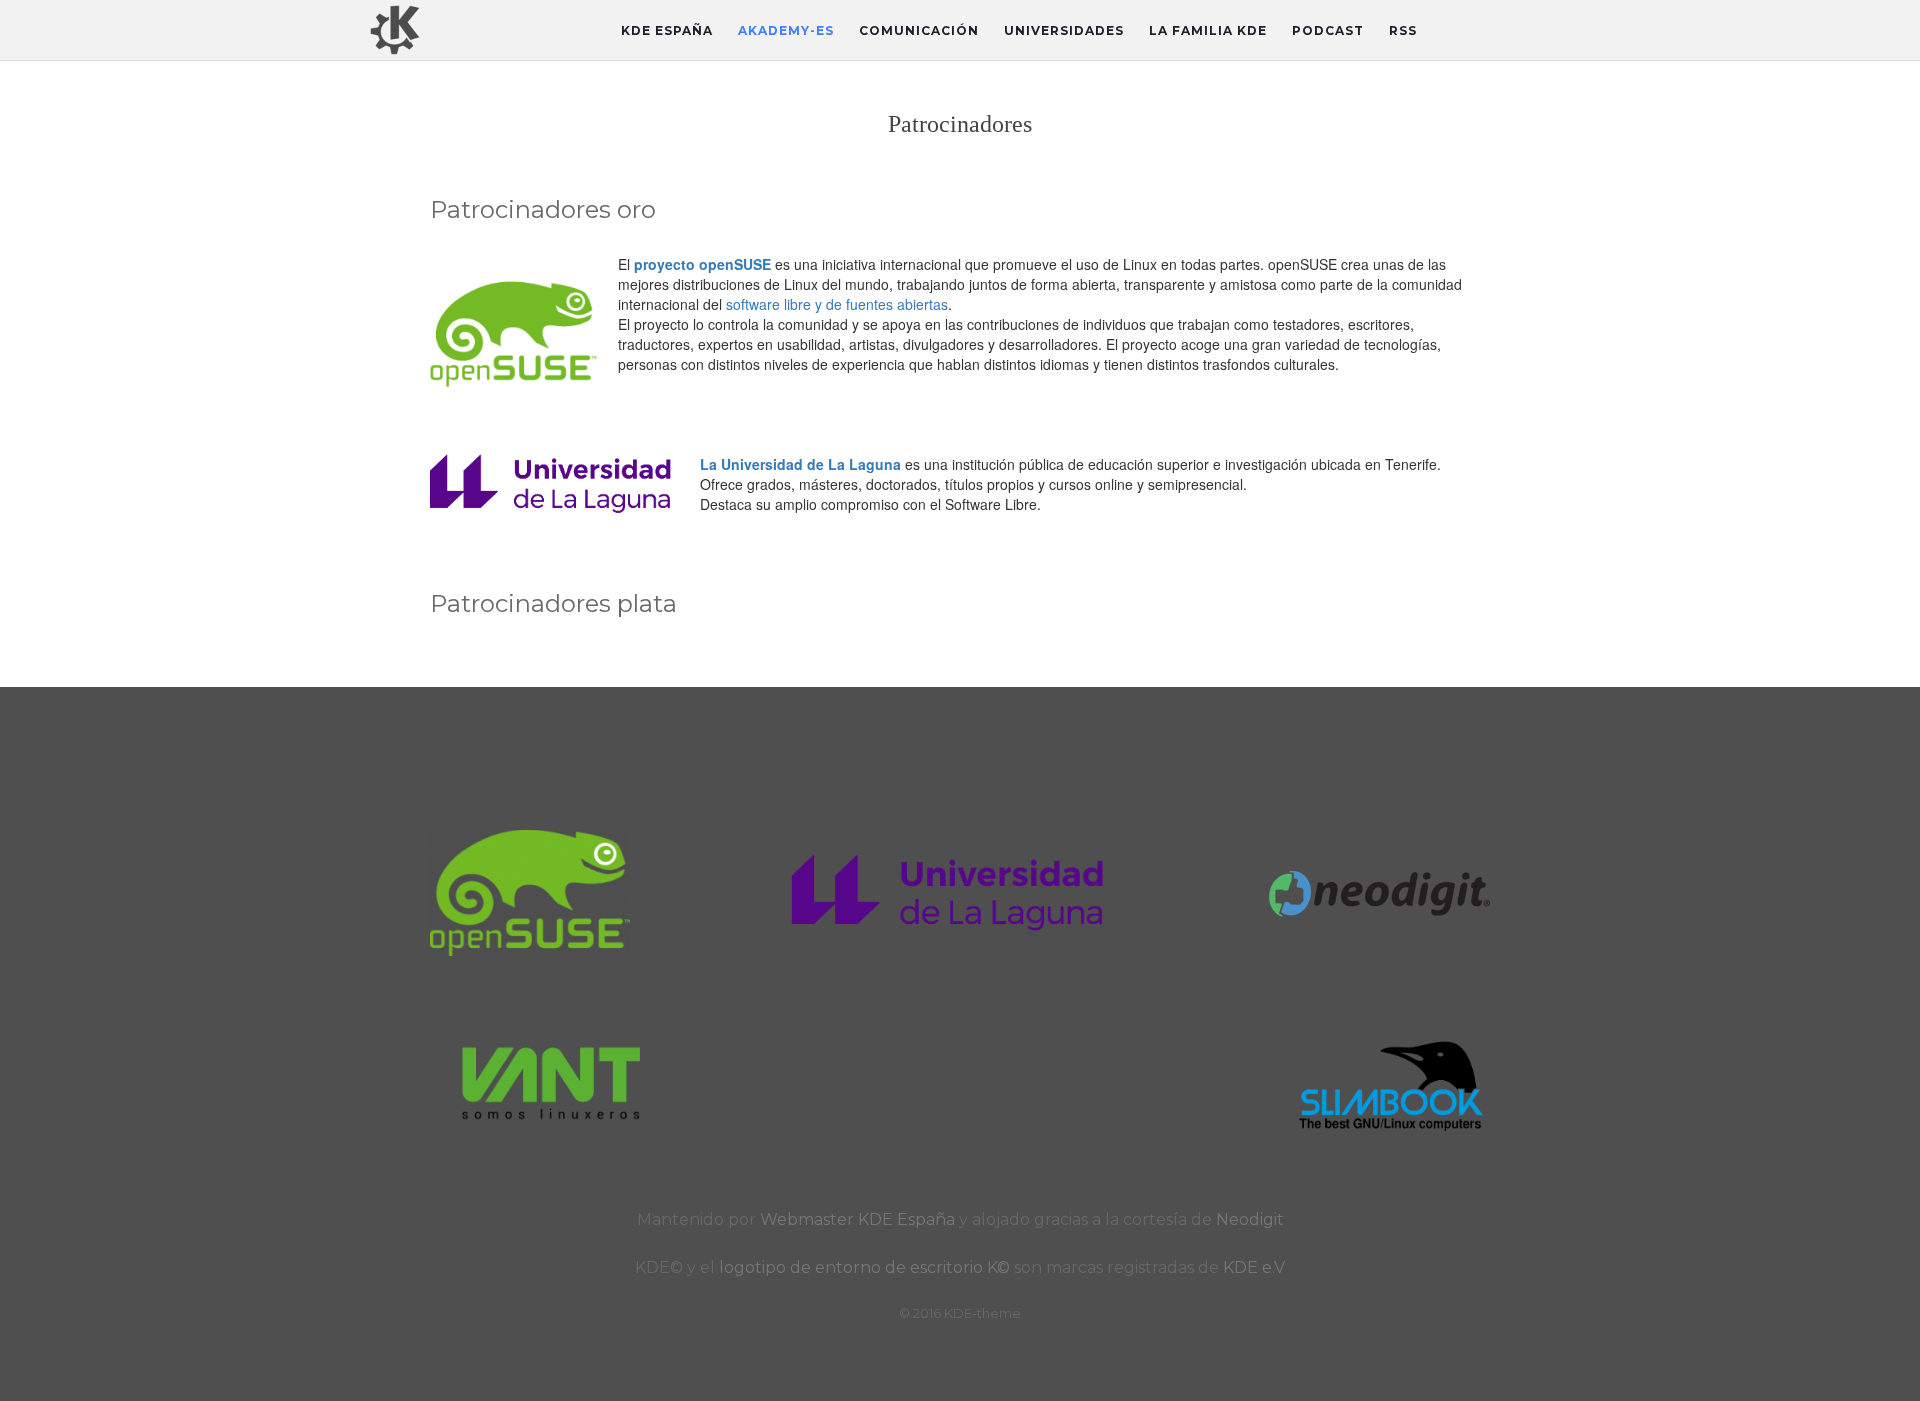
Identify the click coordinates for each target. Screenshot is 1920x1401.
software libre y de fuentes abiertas (837, 304)
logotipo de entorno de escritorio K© (866, 1267)
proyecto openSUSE (702, 264)
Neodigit (1250, 1219)
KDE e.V (1254, 1267)
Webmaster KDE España (857, 1219)
